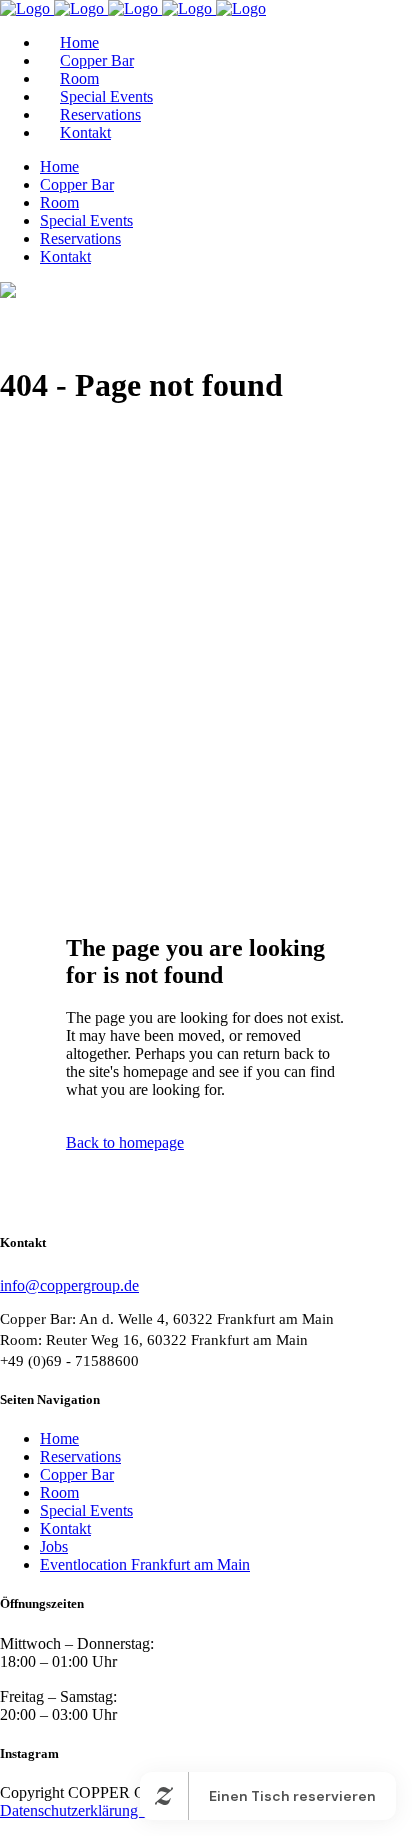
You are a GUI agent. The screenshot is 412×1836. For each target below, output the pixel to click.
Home (59, 1438)
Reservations (80, 1456)
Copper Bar (77, 1474)
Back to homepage (125, 1142)
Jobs (54, 1546)
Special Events (86, 1510)
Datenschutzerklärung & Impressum (113, 1810)
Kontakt (65, 1528)
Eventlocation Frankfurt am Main (145, 1564)
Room (59, 1492)
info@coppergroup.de (69, 1285)
